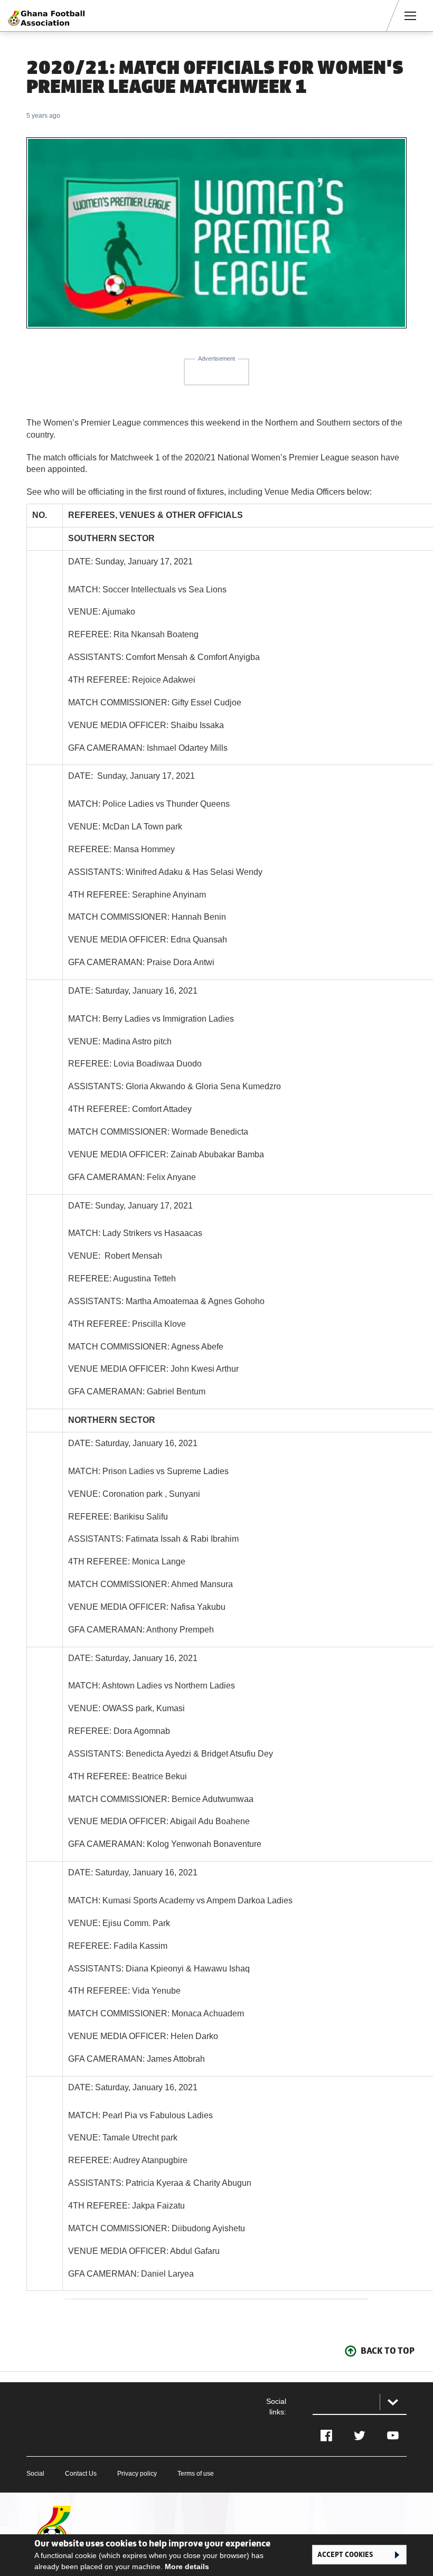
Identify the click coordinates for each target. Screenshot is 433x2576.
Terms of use (196, 2474)
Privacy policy (137, 2474)
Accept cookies (345, 2555)
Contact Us (81, 2474)
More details (187, 2566)
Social (35, 2474)
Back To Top (388, 2351)
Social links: (276, 2407)
